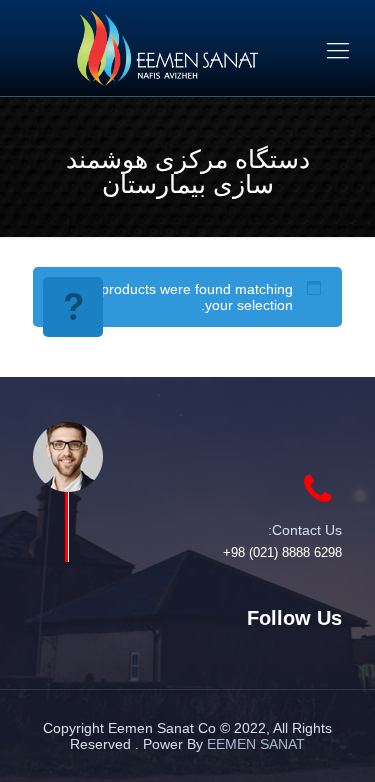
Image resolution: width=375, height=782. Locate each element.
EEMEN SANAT (256, 744)
